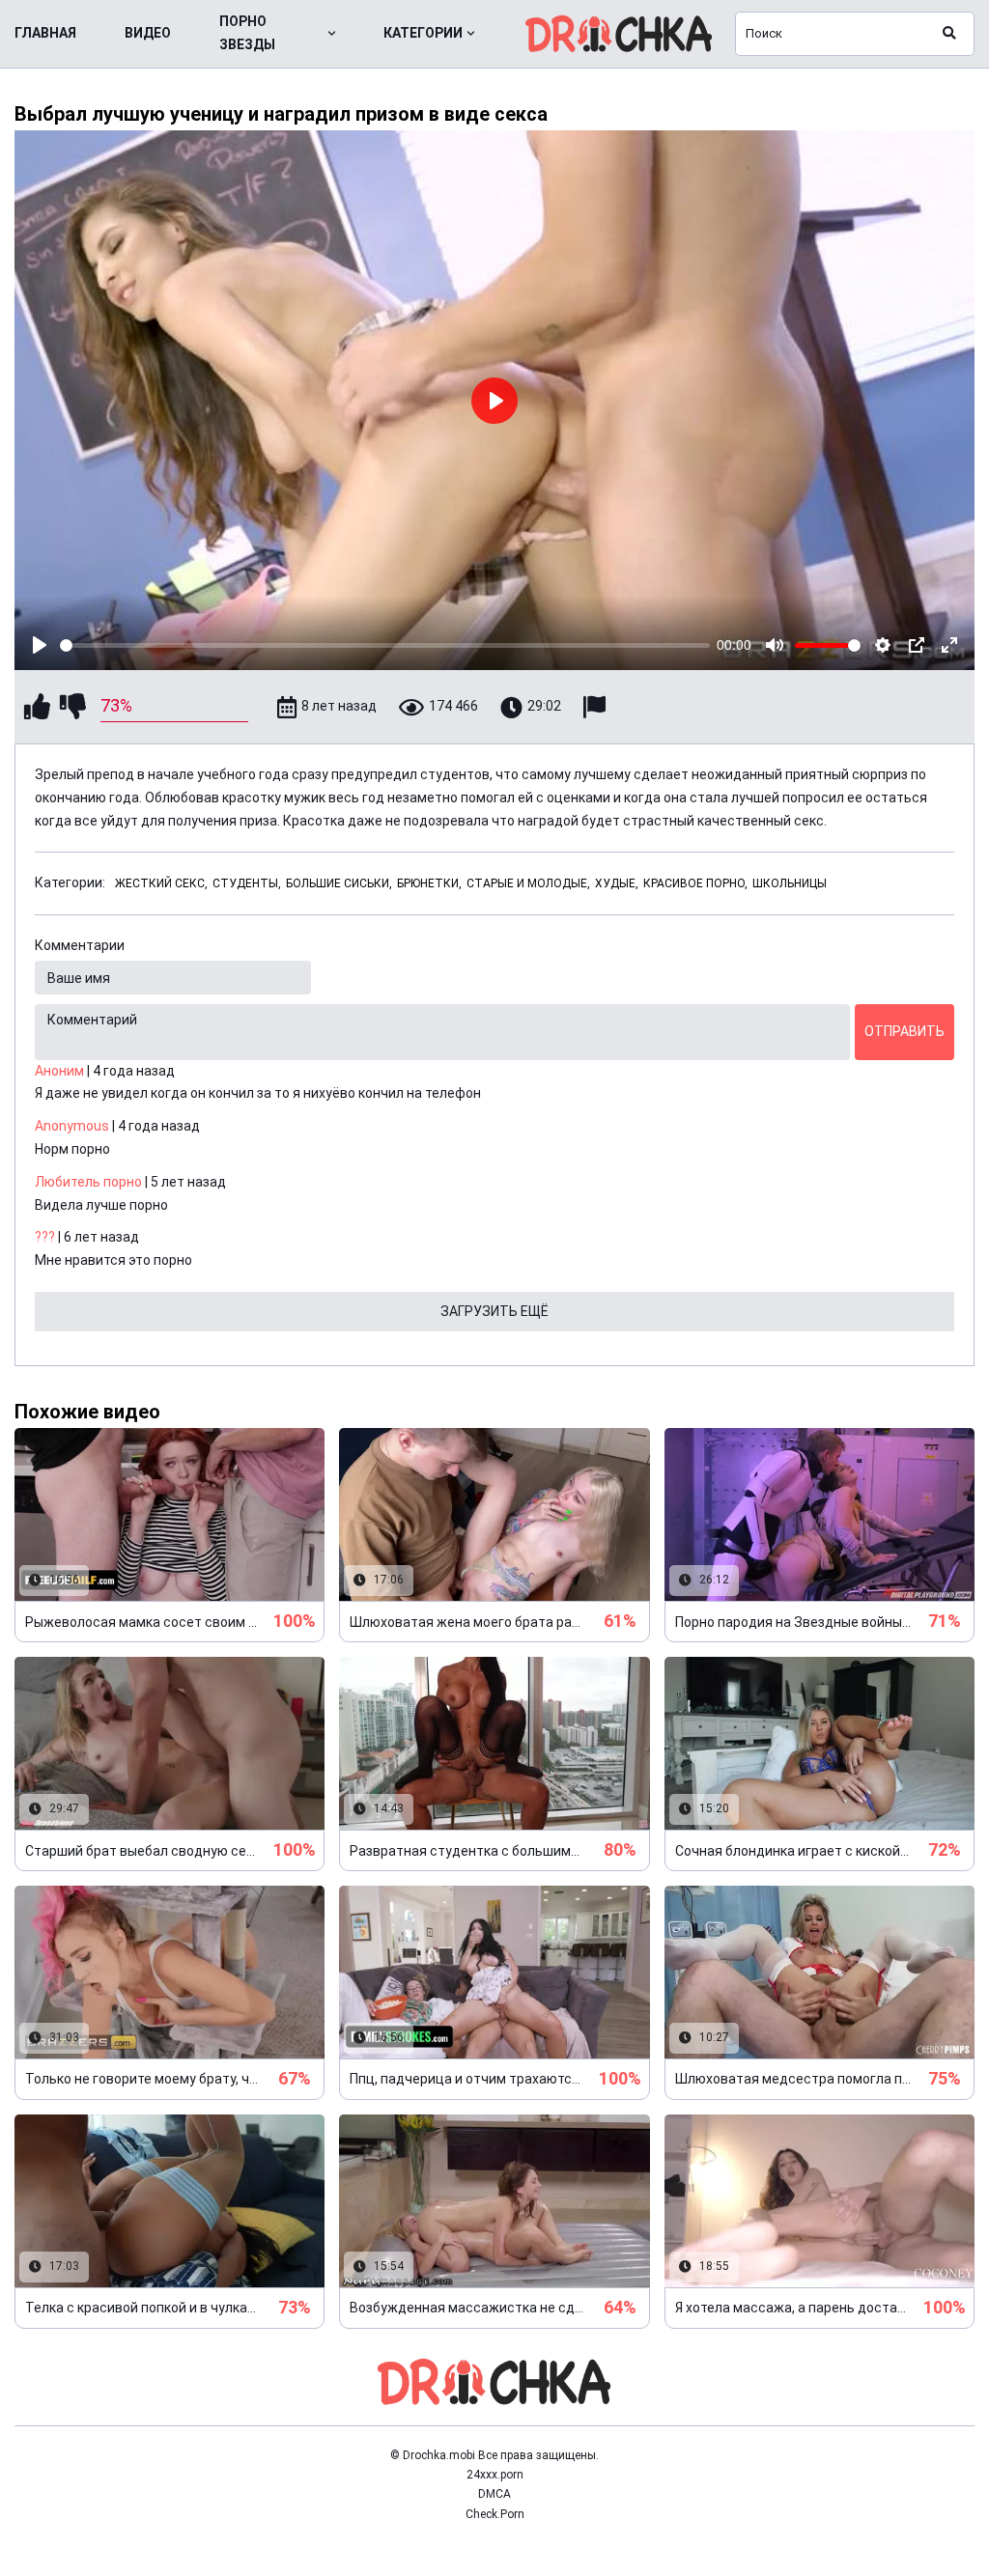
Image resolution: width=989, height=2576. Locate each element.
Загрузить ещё (494, 1311)
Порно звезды (247, 33)
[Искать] (949, 34)
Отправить (904, 1031)
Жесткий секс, (161, 883)
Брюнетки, (429, 883)
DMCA (494, 2494)
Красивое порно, (695, 883)
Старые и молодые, (528, 883)
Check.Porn (495, 2514)
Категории (423, 33)
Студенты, (247, 883)
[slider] (385, 645)
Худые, (617, 883)
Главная (45, 33)
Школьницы (790, 883)
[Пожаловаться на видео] (597, 707)
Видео (148, 33)
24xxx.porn (495, 2475)
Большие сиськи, (339, 883)
